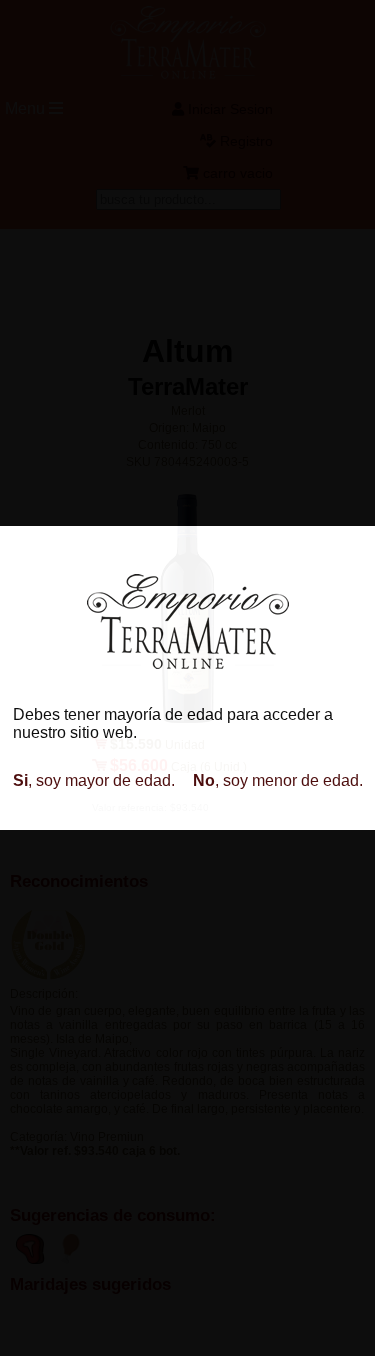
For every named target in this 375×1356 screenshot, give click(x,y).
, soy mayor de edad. (94, 780)
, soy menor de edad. (278, 780)
